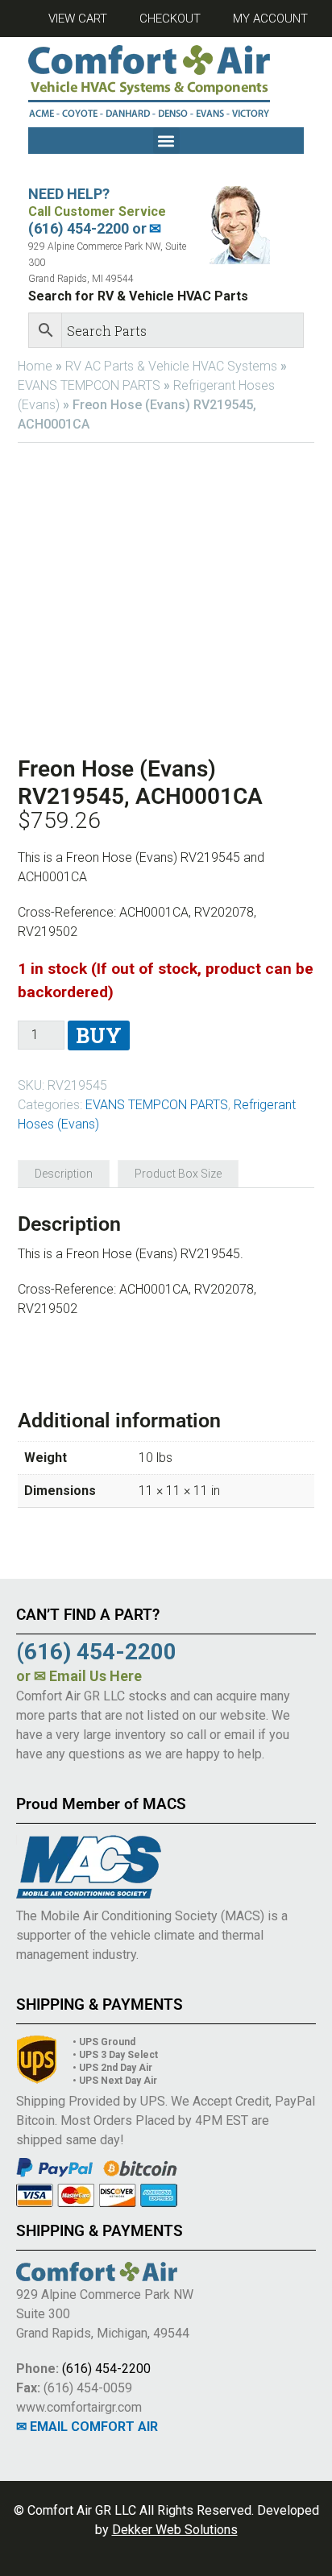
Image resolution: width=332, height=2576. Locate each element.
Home (35, 366)
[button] (166, 141)
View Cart (78, 19)
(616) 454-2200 (106, 2369)
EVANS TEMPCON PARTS (89, 385)
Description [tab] (64, 1174)
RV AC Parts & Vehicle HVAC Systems (171, 366)
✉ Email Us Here (88, 1676)
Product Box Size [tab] (178, 1174)
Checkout (170, 19)
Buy (99, 1035)
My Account (270, 19)
